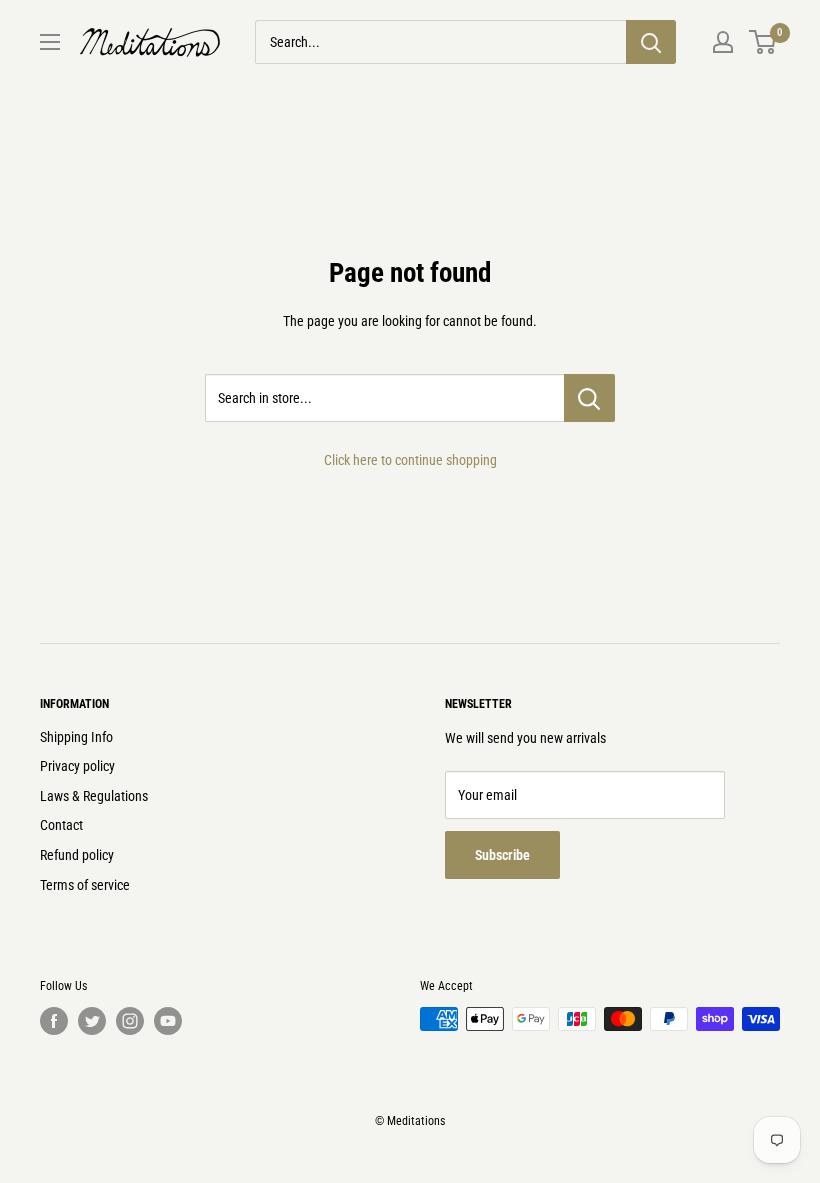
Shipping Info (76, 737)
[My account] (723, 42)
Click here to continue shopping (410, 460)
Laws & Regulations (94, 796)
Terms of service (85, 885)
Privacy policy (77, 766)
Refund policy (77, 855)
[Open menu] (50, 42)
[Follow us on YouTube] (168, 1021)
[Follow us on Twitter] (92, 1021)
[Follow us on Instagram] (130, 1021)
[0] (763, 42)
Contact (61, 825)
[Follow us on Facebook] (54, 1021)
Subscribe (502, 855)
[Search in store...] (589, 398)
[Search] (651, 42)
